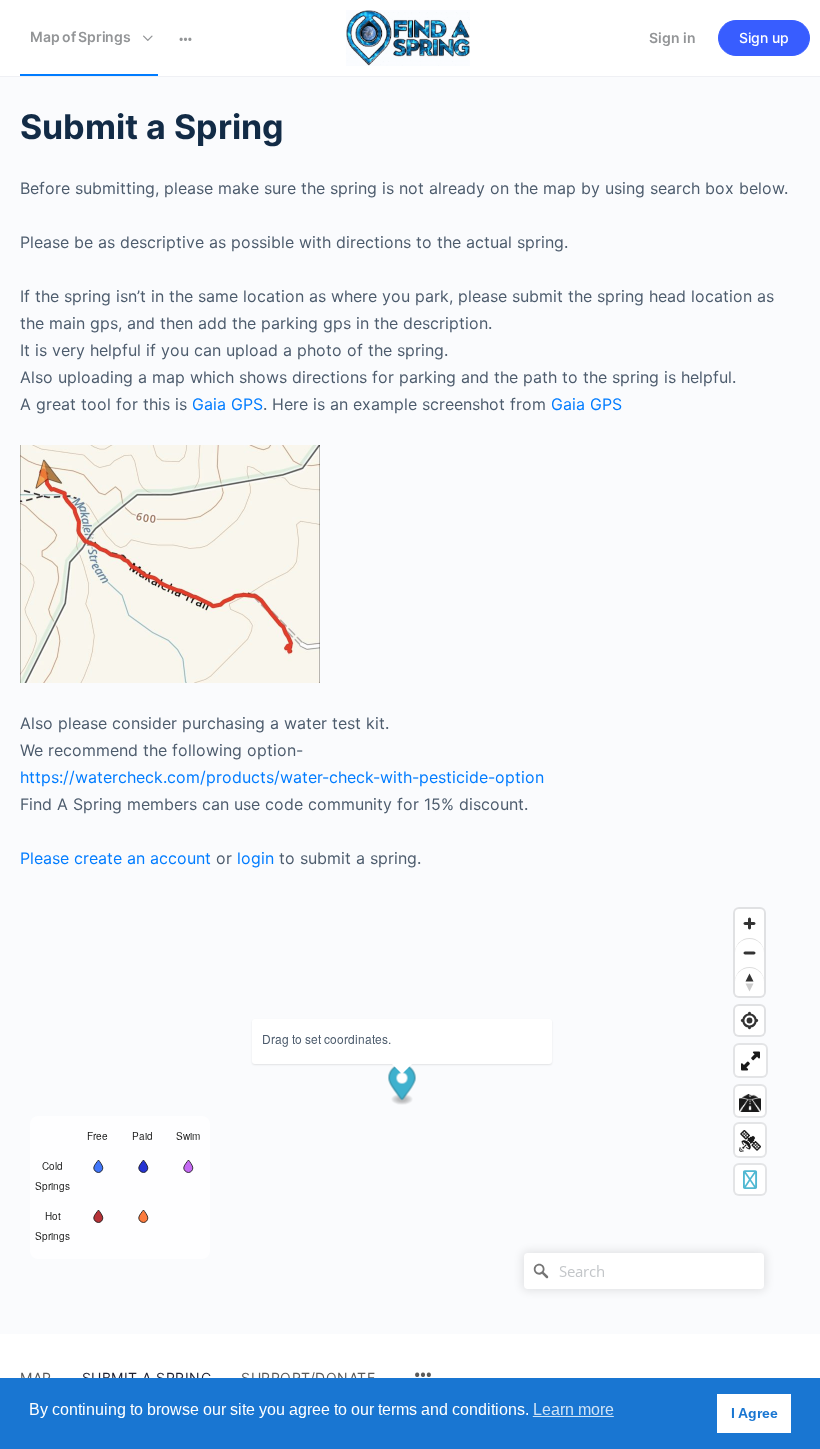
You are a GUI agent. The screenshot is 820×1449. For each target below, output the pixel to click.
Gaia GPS (227, 404)
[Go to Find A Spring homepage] (408, 36)
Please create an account (115, 858)
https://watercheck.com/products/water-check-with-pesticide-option (282, 777)
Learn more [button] (573, 1409)
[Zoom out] (749, 952)
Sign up (764, 37)
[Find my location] (749, 1020)
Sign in (672, 37)
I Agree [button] (754, 1413)
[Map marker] (402, 1085)
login (255, 858)
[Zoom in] (749, 923)
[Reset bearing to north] (749, 981)
